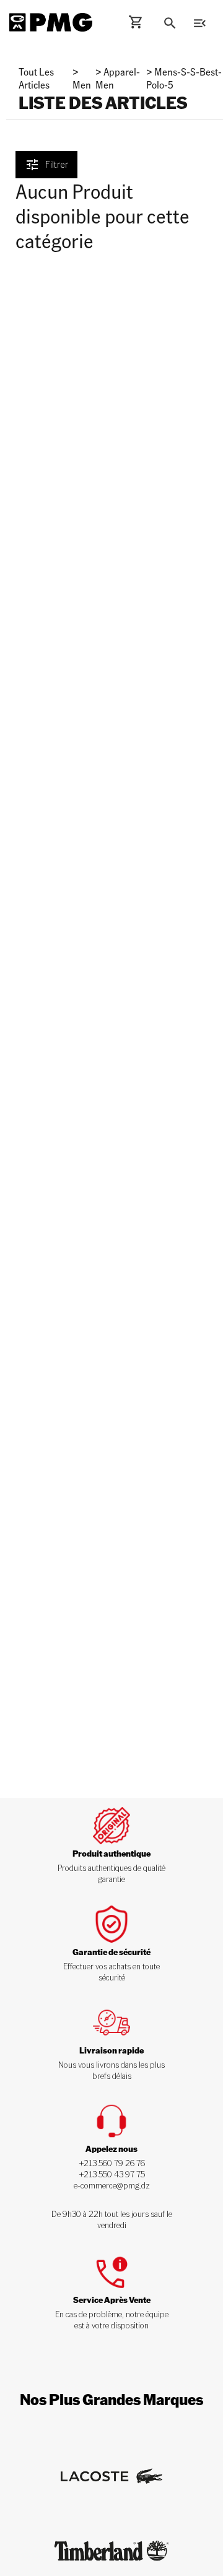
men (82, 85)
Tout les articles (36, 78)
